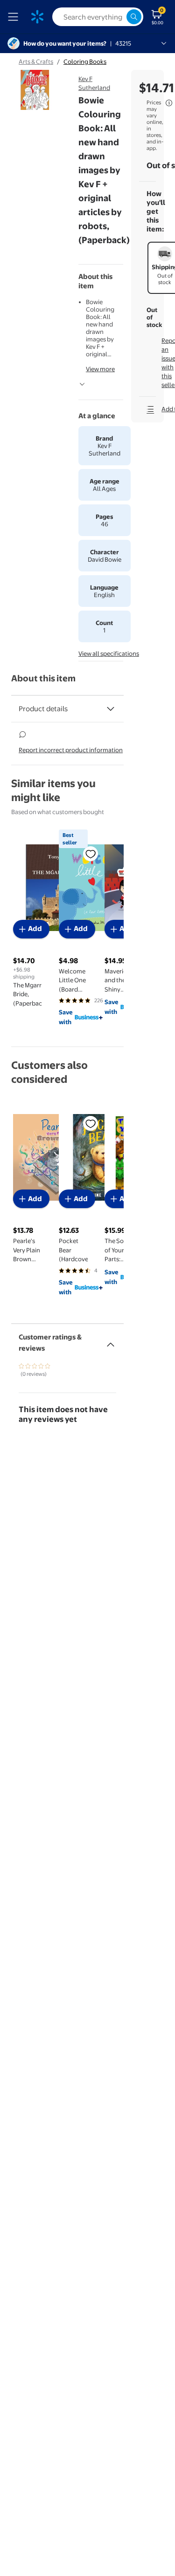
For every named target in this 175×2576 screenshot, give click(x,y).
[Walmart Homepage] (37, 17)
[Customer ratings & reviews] (111, 1341)
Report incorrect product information (71, 750)
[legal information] (169, 103)
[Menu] (15, 17)
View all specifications (109, 653)
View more (100, 369)
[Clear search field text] (119, 17)
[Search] (134, 17)
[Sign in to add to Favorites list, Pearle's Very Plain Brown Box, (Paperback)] (91, 1123)
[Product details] (111, 709)
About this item (43, 678)
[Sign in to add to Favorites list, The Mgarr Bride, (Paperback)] (91, 854)
